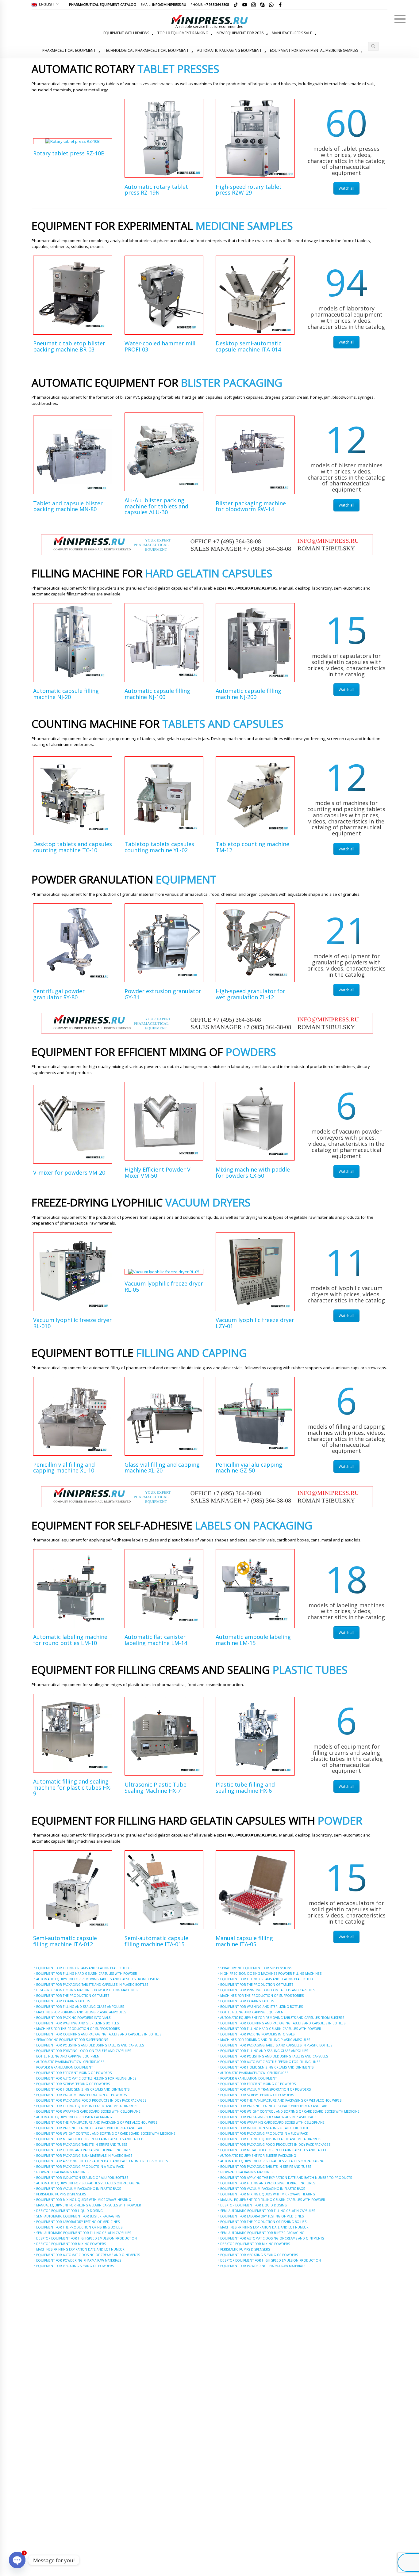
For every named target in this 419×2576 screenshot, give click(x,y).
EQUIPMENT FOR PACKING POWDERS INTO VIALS (73, 2018)
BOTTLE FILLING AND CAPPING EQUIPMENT (69, 2056)
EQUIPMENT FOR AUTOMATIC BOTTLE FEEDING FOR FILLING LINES (86, 2078)
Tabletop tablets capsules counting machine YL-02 (159, 847)
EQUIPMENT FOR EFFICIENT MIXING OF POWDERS (74, 2073)
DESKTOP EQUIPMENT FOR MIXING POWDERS (71, 2244)
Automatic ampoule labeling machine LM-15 (253, 1640)
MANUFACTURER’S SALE (292, 33)
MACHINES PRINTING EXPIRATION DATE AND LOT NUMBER (80, 2249)
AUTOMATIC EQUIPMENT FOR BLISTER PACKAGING (74, 2117)
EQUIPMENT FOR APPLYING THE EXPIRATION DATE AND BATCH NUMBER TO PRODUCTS (102, 2161)
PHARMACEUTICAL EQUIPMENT (69, 50)
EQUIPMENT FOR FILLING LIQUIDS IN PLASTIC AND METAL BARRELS (87, 2106)
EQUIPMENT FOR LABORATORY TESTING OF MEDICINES (78, 2222)
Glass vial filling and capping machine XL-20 (162, 1468)
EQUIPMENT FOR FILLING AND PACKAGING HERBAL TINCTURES (84, 2150)
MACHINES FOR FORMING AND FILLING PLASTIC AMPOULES (81, 2012)
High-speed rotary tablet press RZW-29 (249, 190)
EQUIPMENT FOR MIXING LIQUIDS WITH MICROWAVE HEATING (84, 2200)
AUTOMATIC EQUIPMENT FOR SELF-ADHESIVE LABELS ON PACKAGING (88, 2183)
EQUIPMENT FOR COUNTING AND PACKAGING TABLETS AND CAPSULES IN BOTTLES (99, 2034)
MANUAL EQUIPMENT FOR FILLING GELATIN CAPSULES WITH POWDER (89, 2205)
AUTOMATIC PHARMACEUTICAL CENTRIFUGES (70, 2062)
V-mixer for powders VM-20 (69, 1172)
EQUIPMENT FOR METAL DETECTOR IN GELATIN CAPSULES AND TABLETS (90, 2139)
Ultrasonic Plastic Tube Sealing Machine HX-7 (156, 1788)
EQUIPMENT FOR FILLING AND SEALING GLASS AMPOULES (80, 2007)
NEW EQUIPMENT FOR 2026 (240, 33)
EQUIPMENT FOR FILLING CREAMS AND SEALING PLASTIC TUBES (84, 1968)
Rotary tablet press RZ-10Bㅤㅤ (69, 153)
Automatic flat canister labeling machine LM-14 (156, 1640)
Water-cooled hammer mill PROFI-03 (160, 346)
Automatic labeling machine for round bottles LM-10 (70, 1640)
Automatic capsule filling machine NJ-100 (157, 694)
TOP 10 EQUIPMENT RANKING (183, 33)
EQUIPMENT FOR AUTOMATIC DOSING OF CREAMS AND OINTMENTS (88, 2255)
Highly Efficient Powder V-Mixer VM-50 (158, 1172)
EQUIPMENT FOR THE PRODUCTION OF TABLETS (73, 1996)
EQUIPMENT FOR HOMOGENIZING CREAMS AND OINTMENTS (83, 2089)
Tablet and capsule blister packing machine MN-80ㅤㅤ (68, 506)
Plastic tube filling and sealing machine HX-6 (245, 1788)
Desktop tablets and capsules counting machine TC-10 (73, 847)
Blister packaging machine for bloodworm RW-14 (251, 506)
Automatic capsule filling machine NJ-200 (248, 694)
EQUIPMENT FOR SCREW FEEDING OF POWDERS (73, 2084)
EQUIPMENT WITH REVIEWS (126, 33)
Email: (163, 4)
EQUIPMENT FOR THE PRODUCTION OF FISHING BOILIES (79, 2227)
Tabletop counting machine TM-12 (252, 847)
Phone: (210, 4)
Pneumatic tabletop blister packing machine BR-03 (69, 346)
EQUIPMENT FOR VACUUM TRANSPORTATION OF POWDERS (81, 2095)
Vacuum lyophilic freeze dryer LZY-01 (255, 1323)
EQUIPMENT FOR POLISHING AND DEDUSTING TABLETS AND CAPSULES (90, 2045)
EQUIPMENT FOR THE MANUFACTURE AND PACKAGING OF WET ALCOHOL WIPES (97, 2122)
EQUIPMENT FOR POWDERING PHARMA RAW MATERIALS (79, 2260)
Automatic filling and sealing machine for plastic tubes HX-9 (72, 1788)
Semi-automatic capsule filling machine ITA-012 (65, 1941)
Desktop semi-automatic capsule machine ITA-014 (248, 346)
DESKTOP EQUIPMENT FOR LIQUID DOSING (69, 2211)
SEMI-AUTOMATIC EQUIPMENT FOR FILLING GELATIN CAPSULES (84, 2233)
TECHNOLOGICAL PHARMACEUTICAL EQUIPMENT (146, 50)
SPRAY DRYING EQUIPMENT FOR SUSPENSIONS (72, 2040)
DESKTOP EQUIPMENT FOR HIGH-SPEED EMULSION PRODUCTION (86, 2238)
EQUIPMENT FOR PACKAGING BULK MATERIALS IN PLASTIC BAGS (84, 2156)
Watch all (346, 188)
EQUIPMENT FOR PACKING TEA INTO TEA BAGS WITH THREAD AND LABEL (91, 2128)
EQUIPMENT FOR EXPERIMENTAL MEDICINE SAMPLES (314, 50)
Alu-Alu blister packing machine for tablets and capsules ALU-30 (156, 506)
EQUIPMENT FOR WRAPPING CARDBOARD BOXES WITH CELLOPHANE (88, 2111)
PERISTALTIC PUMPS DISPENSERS (61, 2194)
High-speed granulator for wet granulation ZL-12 (250, 994)
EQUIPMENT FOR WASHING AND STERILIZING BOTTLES (77, 2023)
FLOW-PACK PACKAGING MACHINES (63, 2172)
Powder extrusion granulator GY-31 (163, 994)
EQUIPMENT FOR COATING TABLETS (63, 2001)
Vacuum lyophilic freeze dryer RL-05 (164, 1286)
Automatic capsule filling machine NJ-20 (66, 694)
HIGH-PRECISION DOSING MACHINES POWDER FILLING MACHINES (87, 1990)
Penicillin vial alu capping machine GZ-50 (249, 1468)
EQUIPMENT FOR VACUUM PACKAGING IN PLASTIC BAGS (79, 2189)
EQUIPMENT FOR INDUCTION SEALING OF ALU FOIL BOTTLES (82, 2178)
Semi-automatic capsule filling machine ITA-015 (156, 1941)
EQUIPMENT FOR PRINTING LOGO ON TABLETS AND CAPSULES (84, 2051)
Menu (400, 19)
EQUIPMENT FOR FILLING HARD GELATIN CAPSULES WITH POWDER (87, 1974)
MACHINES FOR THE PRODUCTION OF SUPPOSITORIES (78, 2029)
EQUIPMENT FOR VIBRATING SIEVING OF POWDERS (75, 2266)
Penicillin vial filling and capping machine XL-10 (64, 1468)
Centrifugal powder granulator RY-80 (59, 994)
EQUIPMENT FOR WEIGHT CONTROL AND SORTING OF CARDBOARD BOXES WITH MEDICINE (106, 2133)
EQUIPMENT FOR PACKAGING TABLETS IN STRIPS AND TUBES (82, 2145)
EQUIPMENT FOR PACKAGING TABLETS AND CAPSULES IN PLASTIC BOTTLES (92, 1985)
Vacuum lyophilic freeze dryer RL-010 (72, 1323)
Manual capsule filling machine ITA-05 (244, 1941)
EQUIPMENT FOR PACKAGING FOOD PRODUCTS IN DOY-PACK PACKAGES (91, 2100)
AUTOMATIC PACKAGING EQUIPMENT (229, 50)
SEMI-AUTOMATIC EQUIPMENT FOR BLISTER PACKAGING (78, 2216)
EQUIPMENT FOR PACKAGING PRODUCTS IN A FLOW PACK (80, 2167)
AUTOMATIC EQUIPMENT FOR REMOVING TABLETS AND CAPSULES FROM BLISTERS (98, 1979)
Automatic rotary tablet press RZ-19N (156, 190)
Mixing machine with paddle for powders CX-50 (253, 1172)
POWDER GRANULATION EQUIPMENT (64, 2067)
